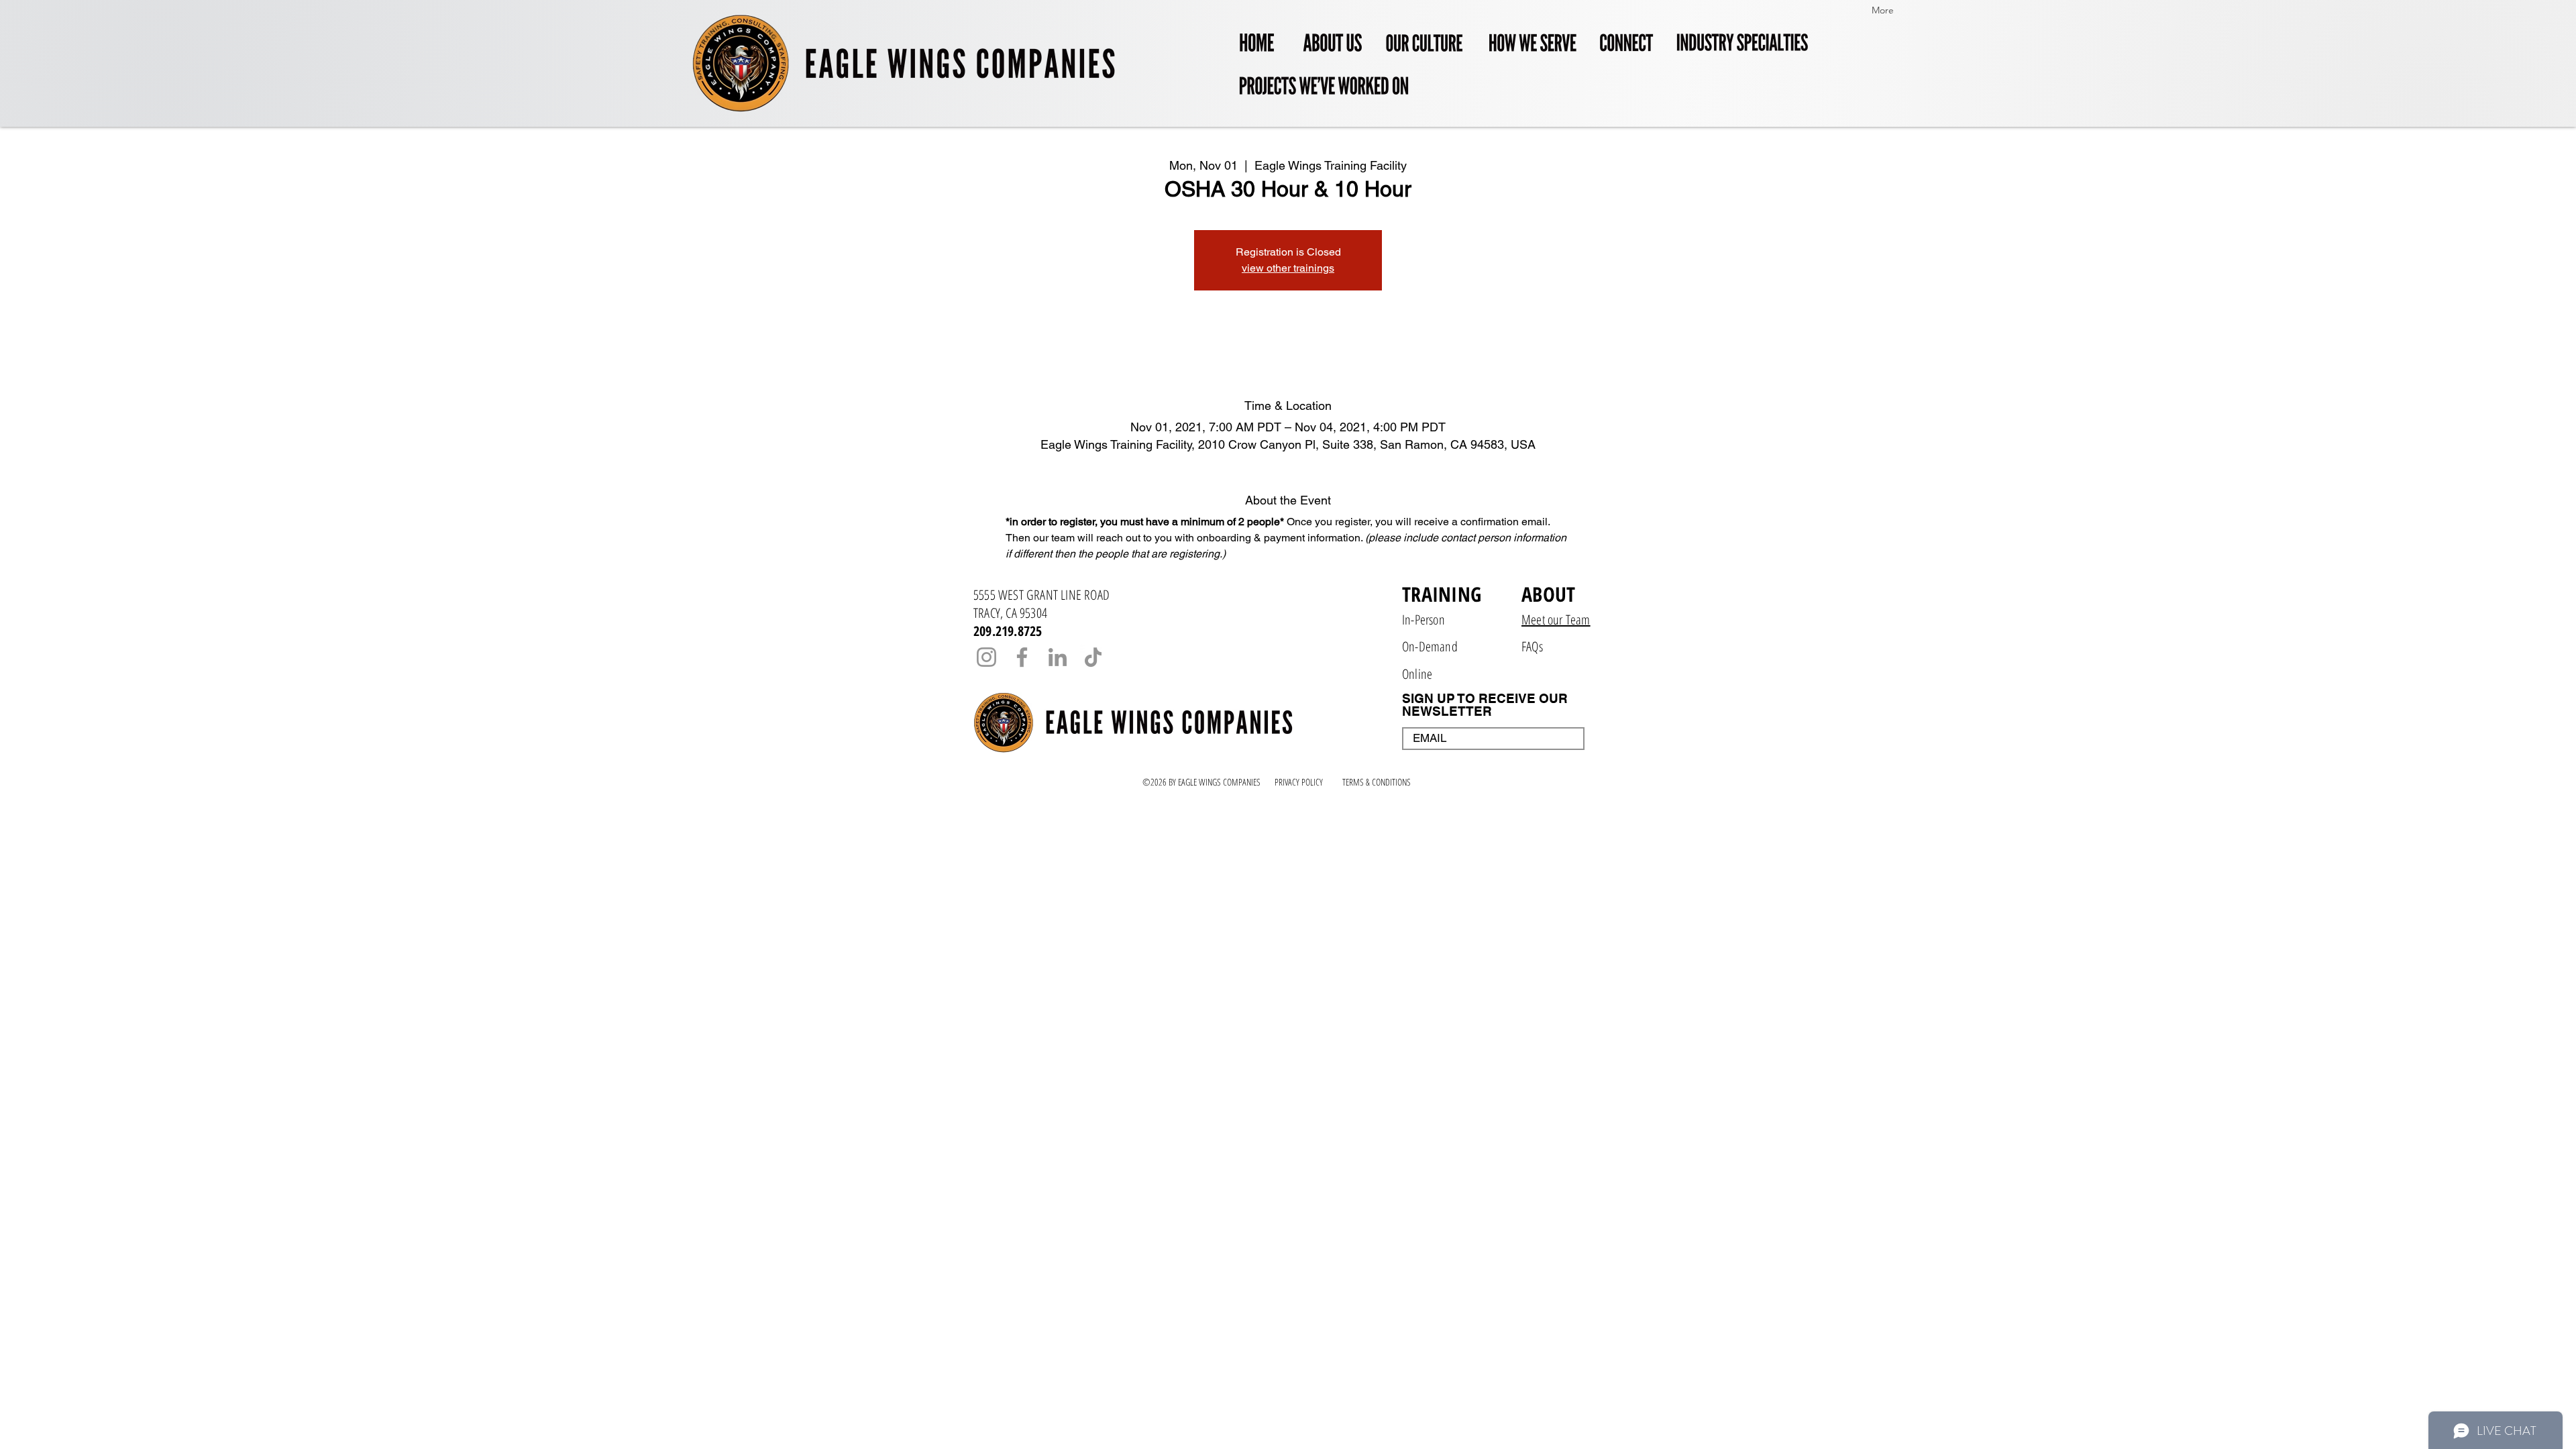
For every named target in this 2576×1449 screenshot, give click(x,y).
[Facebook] (1022, 657)
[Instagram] (986, 657)
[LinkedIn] (1058, 657)
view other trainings (1288, 268)
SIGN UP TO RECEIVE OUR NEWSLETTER (1485, 705)
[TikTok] (1093, 657)
